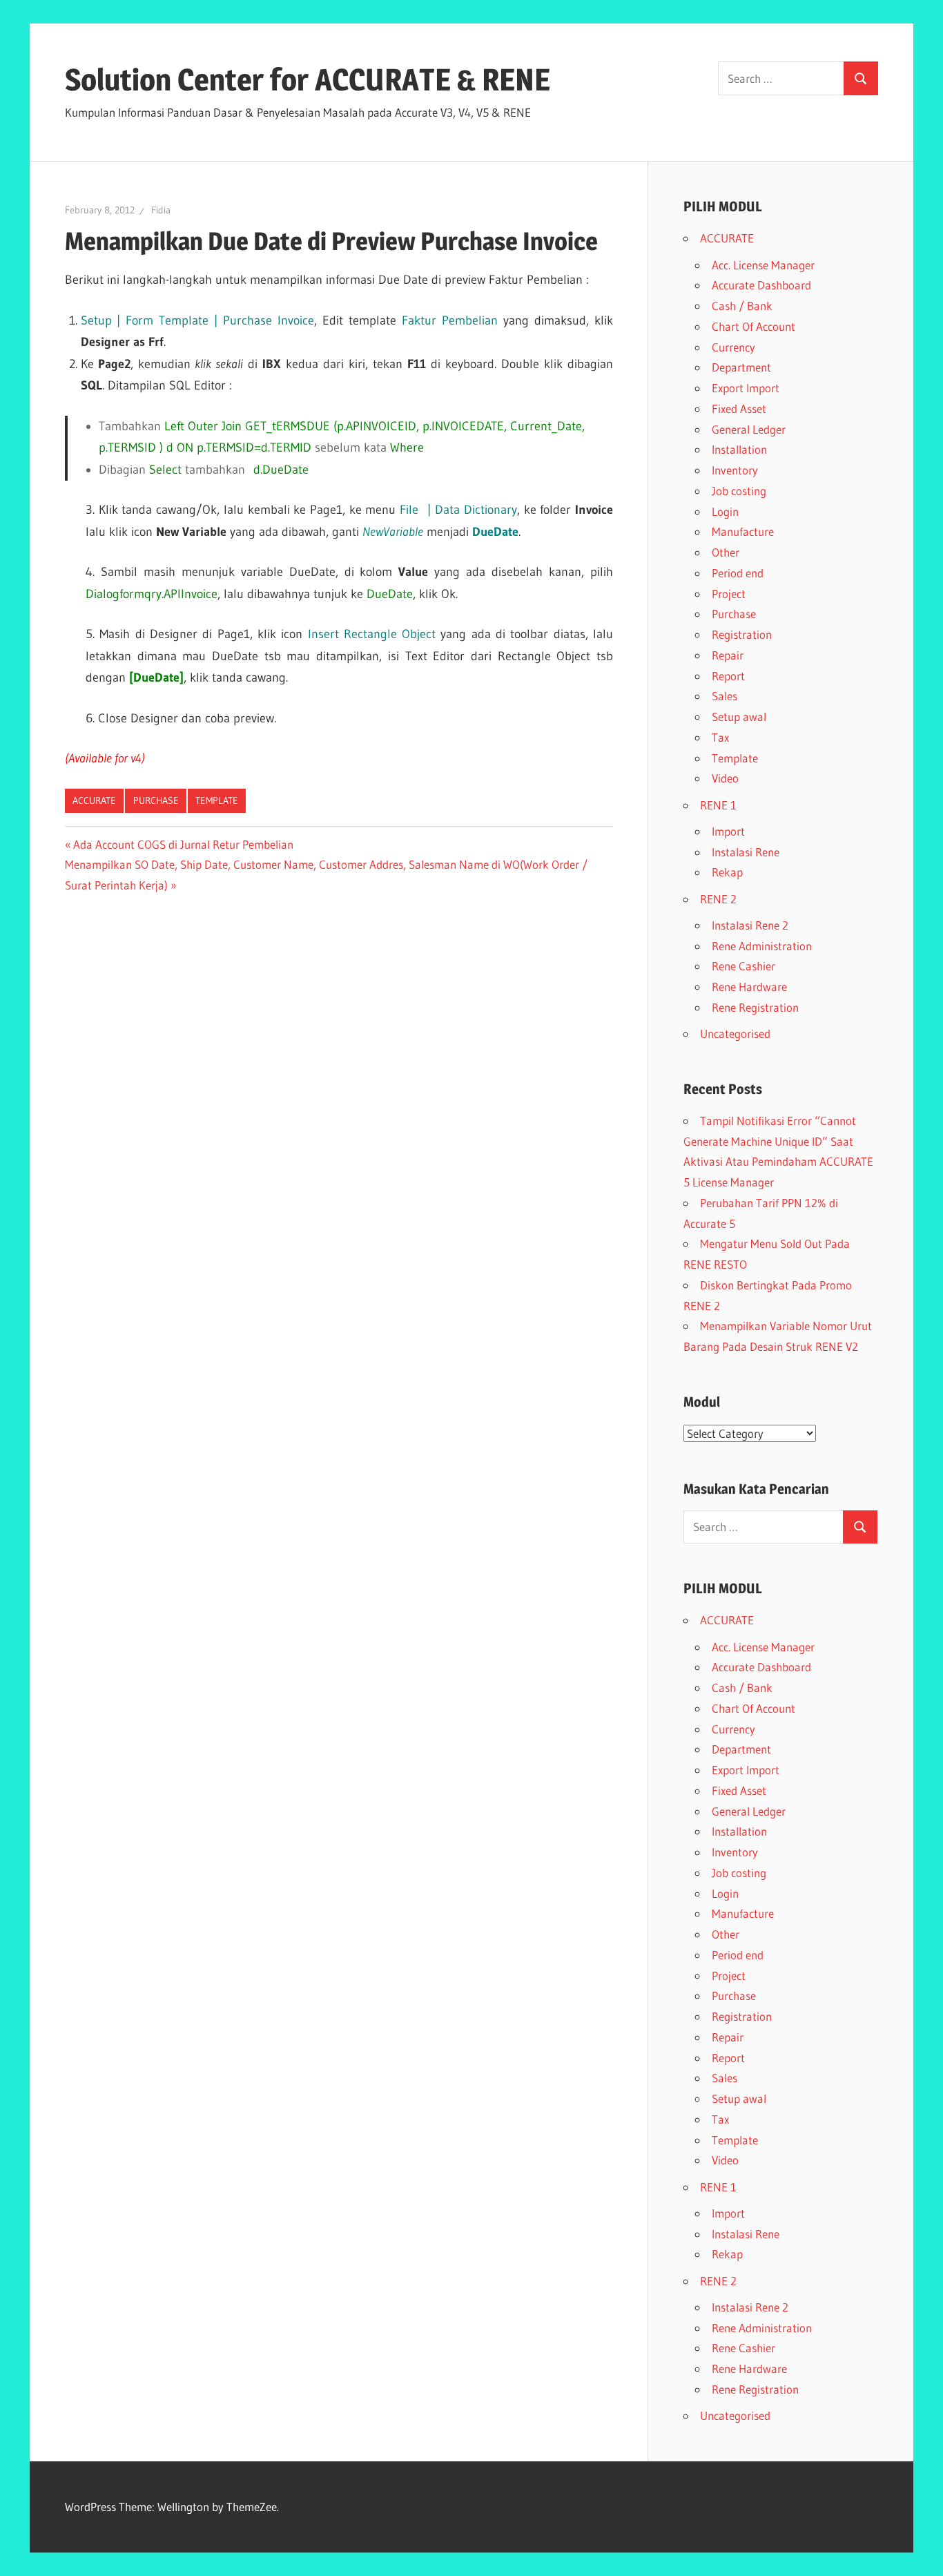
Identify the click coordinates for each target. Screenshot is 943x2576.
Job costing (739, 491)
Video (725, 778)
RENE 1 (718, 805)
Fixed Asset (739, 408)
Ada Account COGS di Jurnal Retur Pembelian (183, 844)
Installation (739, 449)
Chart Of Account (754, 326)
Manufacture (743, 531)
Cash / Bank (742, 306)
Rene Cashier (743, 966)
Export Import (746, 388)
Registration (742, 634)
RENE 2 (718, 899)
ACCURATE (94, 800)
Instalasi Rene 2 (750, 925)
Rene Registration (755, 1007)
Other (726, 552)
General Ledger (749, 429)
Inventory (735, 470)
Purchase (156, 800)
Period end (738, 573)
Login (725, 511)
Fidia (161, 210)
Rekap (727, 872)
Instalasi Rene (746, 852)
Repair (728, 655)
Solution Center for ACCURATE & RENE (308, 79)
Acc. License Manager (763, 265)
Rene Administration (762, 946)
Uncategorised (735, 1034)
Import (728, 831)
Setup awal (739, 717)
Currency (733, 347)
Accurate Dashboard (761, 285)
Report (728, 676)
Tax (720, 737)
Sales (725, 696)
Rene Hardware (749, 987)
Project (729, 594)
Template (217, 800)
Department (741, 367)
